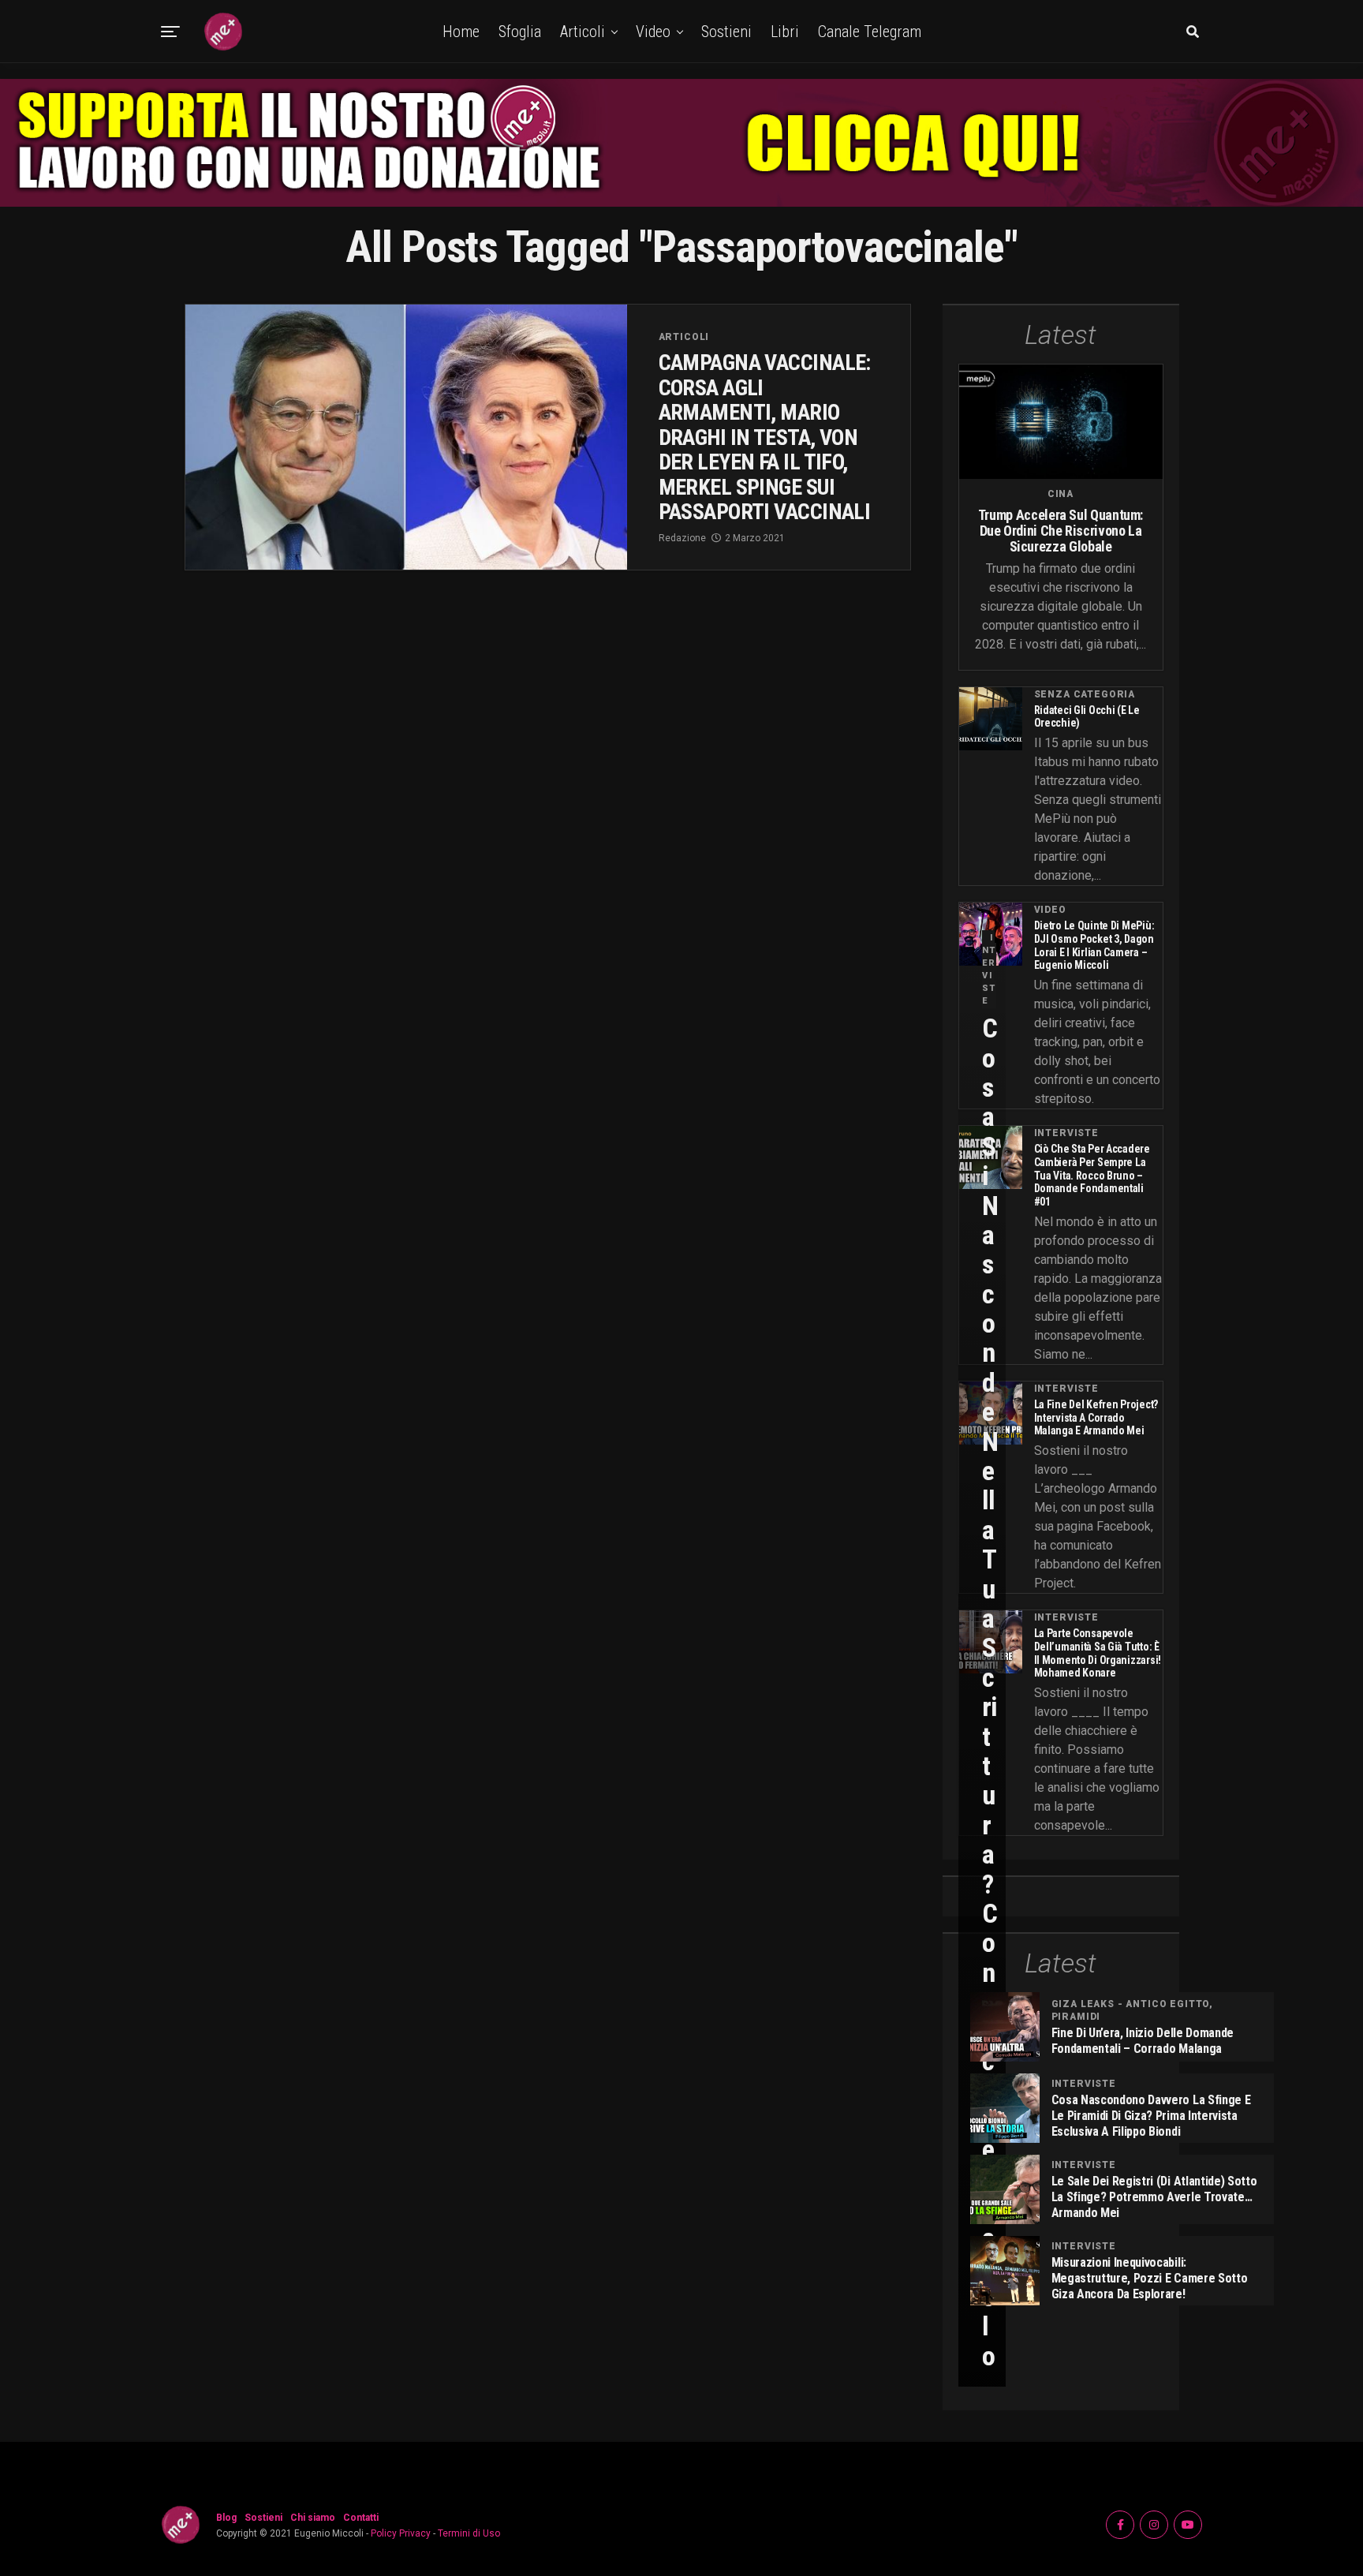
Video (653, 32)
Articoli (583, 32)
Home (461, 32)
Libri (785, 32)
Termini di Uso (469, 2533)
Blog (226, 2518)
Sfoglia (520, 32)
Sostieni (726, 32)
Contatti (361, 2518)
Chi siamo (313, 2518)
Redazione (682, 538)
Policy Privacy (401, 2533)
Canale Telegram (870, 32)
